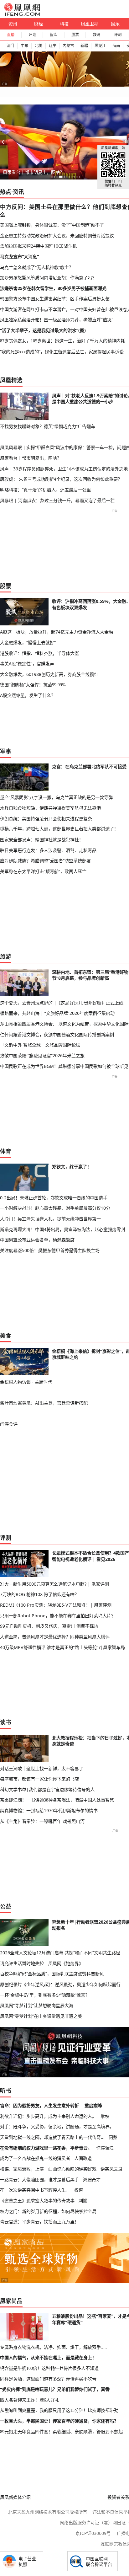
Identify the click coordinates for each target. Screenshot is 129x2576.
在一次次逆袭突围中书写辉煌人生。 (35, 2190)
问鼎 (113, 2137)
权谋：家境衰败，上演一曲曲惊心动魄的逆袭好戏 (48, 2169)
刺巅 (83, 2201)
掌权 (105, 2116)
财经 (39, 24)
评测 (118, 35)
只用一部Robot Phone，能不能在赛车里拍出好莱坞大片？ (58, 1616)
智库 (54, 35)
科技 (64, 24)
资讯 (13, 24)
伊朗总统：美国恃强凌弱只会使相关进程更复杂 (46, 819)
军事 (6, 751)
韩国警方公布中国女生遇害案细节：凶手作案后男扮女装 (55, 299)
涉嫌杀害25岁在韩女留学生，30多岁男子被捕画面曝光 (53, 288)
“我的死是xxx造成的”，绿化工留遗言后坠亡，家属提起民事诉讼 (62, 352)
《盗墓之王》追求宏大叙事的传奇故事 (37, 2201)
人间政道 (83, 2158)
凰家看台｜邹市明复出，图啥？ (34, 172)
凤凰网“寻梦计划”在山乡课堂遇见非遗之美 (41, 2016)
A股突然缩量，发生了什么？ (28, 695)
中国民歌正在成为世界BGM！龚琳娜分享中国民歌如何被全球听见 (64, 1066)
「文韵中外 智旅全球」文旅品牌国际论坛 (40, 1045)
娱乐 (115, 24)
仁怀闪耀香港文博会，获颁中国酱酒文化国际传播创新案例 (57, 1034)
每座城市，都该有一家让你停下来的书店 (39, 1779)
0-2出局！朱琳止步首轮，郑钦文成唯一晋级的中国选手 (54, 1198)
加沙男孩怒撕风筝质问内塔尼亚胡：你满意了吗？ (48, 278)
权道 (79, 2190)
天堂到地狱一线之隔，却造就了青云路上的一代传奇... (52, 2137)
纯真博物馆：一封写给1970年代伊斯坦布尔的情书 (49, 1810)
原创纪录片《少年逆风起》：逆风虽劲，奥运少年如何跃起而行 (60, 1984)
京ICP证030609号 (93, 2533)
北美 (39, 46)
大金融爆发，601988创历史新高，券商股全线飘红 (49, 674)
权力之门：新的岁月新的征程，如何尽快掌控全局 (48, 2211)
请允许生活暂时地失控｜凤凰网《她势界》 (42, 1963)
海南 (116, 46)
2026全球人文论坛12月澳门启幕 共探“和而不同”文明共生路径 (60, 1953)
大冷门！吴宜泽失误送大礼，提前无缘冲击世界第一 (50, 1219)
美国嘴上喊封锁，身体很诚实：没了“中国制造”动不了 (52, 225)
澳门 (10, 46)
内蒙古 (68, 46)
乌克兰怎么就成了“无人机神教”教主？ (37, 267)
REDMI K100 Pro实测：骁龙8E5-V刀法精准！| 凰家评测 (56, 1605)
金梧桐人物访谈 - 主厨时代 (26, 1382)
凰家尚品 (11, 2301)
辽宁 (53, 46)
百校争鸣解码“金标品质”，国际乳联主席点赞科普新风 (52, 1974)
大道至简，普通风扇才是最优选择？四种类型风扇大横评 (55, 1637)
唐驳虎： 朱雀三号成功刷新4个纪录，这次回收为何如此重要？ (61, 479)
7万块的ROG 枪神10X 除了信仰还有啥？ (39, 1594)
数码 (96, 35)
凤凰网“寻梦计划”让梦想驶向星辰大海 (37, 2005)
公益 (6, 1906)
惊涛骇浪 (105, 2148)
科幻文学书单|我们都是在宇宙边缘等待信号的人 (47, 1789)
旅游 (6, 956)
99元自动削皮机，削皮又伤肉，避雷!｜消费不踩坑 (49, 1626)
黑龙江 (100, 46)
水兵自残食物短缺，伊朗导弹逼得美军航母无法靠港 (50, 808)
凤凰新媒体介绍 (15, 2497)
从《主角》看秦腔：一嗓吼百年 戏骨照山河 (42, 1821)
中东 (24, 46)
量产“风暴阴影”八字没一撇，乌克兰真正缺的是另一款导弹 (56, 797)
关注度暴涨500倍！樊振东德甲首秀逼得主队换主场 (50, 1250)
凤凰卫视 (90, 24)
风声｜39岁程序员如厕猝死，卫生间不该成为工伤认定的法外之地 (64, 469)
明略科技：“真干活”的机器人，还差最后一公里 (45, 490)
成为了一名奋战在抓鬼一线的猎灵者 (35, 2158)
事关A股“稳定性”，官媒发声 (27, 664)
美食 (6, 1336)
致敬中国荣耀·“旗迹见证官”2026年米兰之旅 (42, 1055)
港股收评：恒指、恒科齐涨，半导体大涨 (39, 653)
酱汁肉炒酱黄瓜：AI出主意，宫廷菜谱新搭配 (44, 1403)
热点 (6, 192)
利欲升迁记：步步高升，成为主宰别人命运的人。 (48, 2116)
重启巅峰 (93, 2105)
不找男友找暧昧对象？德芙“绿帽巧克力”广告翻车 (48, 426)
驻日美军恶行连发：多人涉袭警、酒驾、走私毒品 (48, 850)
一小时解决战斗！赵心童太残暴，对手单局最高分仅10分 (55, 1208)
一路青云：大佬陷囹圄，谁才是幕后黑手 (39, 2180)
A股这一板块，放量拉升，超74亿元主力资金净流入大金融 (57, 632)
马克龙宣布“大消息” (19, 257)
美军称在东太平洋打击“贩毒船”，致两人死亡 (43, 871)
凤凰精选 (11, 380)
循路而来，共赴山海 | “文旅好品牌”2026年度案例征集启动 (57, 1013)
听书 (6, 2091)
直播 (11, 35)
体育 (6, 1151)
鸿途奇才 (92, 2180)
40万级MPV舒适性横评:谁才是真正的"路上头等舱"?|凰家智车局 (62, 1647)
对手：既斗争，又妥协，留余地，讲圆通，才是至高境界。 (57, 2126)
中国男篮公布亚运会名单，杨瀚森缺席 (37, 1240)
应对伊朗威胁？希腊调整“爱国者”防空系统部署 (45, 861)
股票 (75, 35)
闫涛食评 (9, 1424)
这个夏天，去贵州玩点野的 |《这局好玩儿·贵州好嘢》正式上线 (62, 1003)
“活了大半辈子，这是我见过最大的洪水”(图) (43, 330)
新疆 (84, 46)
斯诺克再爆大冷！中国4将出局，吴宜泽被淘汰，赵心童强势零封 (63, 1229)
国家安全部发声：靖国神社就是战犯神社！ (42, 840)
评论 (32, 35)
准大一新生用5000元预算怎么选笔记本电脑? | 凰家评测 (54, 1584)
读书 (6, 1722)
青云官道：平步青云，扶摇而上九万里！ (39, 2222)
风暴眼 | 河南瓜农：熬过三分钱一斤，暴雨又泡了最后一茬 (57, 500)
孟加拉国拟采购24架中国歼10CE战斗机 (38, 246)
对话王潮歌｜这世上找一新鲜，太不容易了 (42, 1768)
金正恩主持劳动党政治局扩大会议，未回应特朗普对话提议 (57, 236)
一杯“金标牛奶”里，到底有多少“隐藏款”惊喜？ (45, 1995)
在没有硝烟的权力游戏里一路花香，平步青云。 (46, 2148)
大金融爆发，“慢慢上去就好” (28, 643)
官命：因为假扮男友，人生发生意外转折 (39, 2105)
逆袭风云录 (111, 2169)
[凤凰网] (22, 14)
